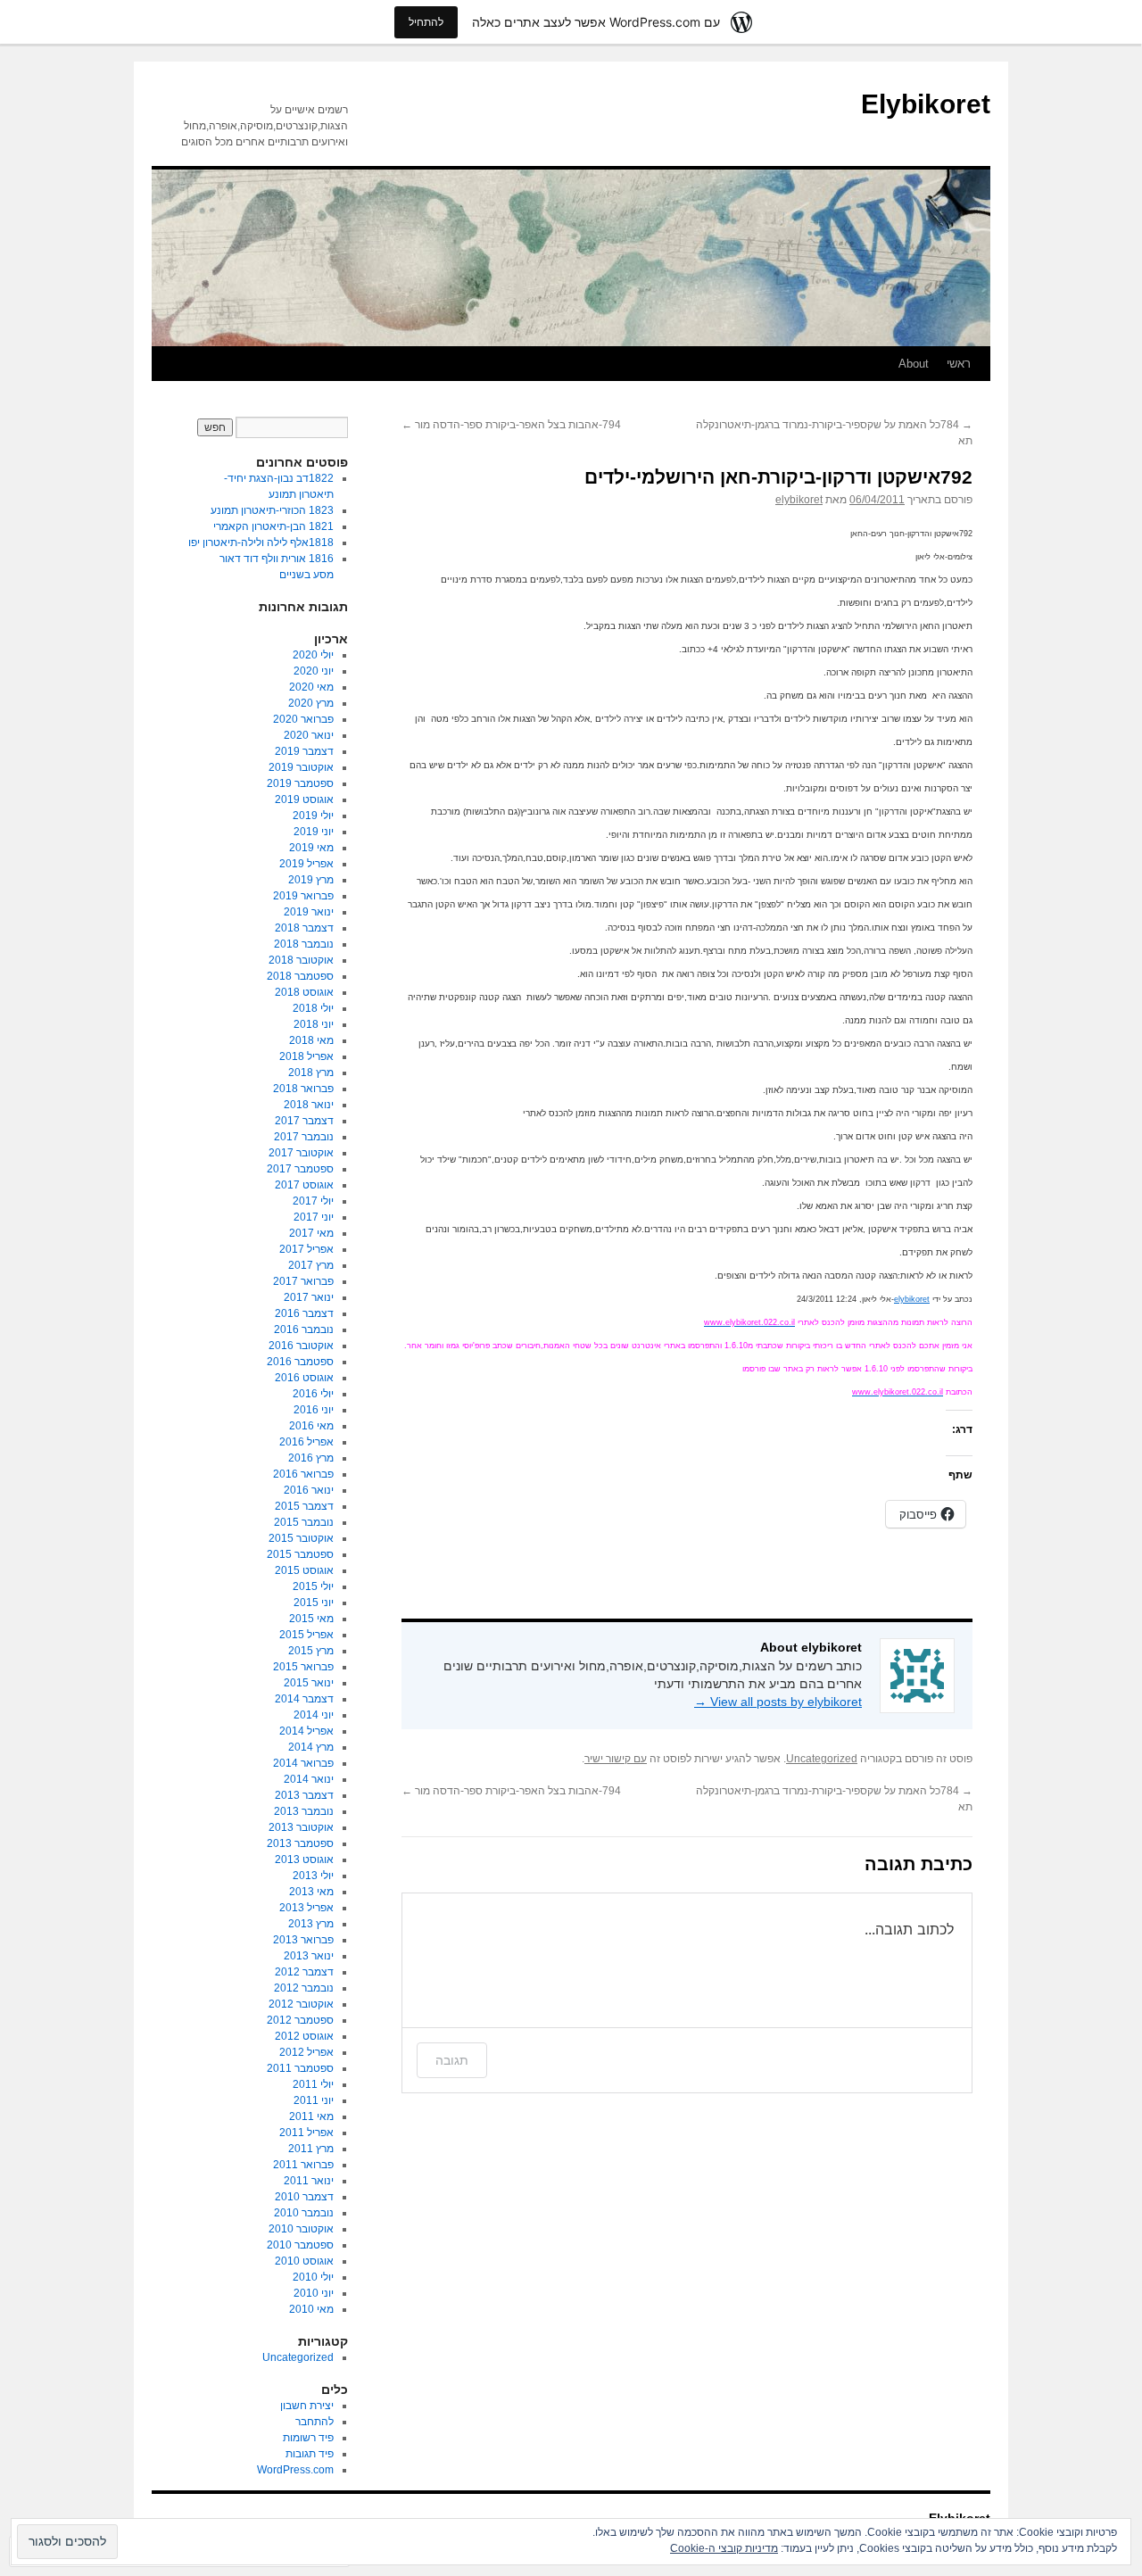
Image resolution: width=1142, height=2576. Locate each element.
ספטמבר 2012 (300, 2020)
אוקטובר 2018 (301, 960)
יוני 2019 (314, 832)
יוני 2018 (314, 1024)
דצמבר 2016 (304, 1313)
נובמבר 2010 (304, 2213)
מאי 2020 (311, 687)
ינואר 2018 (309, 1105)
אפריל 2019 (306, 864)
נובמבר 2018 (304, 944)
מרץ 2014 (311, 1747)
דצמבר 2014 (304, 1699)
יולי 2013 (313, 1876)
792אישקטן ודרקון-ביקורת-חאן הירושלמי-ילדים (778, 477)
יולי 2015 (313, 1586)
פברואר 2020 (303, 719)
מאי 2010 (311, 2309)
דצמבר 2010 (304, 2197)
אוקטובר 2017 (301, 1153)
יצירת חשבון (307, 2406)
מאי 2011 (311, 2116)
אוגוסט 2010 (304, 2261)
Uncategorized (822, 1759)
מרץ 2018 (311, 1073)
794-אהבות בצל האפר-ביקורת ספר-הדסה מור (511, 425)
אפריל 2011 (306, 2133)
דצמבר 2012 (304, 1972)
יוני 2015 (314, 1603)
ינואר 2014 (309, 1779)
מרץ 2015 (311, 1651)
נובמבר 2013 (304, 1811)
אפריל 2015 (306, 1635)
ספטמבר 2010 (300, 2245)
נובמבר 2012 (304, 1988)
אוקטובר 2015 (301, 1538)
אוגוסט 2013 (304, 1860)
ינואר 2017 (309, 1297)
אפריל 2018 (306, 1056)
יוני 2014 (314, 1715)
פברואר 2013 (303, 1940)
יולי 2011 (313, 2084)
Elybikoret (926, 104)
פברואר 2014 (303, 1763)
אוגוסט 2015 (304, 1570)
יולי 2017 (313, 1201)
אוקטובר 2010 (301, 2229)
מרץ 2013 (311, 1924)
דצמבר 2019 (304, 751)
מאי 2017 (311, 1233)
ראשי (959, 364)
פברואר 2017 (303, 1281)
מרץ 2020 (311, 703)
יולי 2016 (313, 1394)
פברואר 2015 (303, 1667)
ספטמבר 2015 (300, 1554)
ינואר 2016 (309, 1490)
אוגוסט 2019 (304, 799)
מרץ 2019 (311, 880)
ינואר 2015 (309, 1683)
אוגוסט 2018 (304, 992)
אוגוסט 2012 (304, 2036)
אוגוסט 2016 (304, 1378)
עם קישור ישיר (616, 1759)
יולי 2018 (313, 1008)
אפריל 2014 (306, 1731)
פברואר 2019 (303, 896)
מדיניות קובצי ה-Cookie (724, 2548)
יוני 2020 (314, 671)
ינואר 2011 (309, 2181)
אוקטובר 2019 (301, 767)
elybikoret (799, 500)
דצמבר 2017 (304, 1121)
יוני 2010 (314, 2293)
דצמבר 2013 (304, 1795)
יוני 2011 (314, 2100)
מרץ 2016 (311, 1458)
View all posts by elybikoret (778, 1702)
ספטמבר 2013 (300, 1843)
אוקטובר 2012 (301, 2004)
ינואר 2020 (309, 735)
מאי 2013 (311, 1892)
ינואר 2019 (309, 912)
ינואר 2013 (309, 1956)
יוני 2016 (314, 1410)
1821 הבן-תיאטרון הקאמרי (273, 526)
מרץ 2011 (311, 2149)
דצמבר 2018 (304, 928)
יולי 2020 (313, 655)
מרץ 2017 (311, 1265)
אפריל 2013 (306, 1908)
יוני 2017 (314, 1217)
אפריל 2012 (306, 2052)
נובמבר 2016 (304, 1329)
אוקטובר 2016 (301, 1346)
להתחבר (314, 2422)
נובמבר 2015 (304, 1522)
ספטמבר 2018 (300, 976)
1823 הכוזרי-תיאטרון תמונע (272, 510)
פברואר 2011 (303, 2165)
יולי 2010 (313, 2277)
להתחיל (426, 22)
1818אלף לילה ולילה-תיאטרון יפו (261, 543)
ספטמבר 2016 (300, 1362)
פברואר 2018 (303, 1089)
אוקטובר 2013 (301, 1827)
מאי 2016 (311, 1426)
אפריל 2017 (306, 1249)
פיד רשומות (308, 2438)
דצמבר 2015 (304, 1506)
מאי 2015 (311, 1619)
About (914, 364)
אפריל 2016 (306, 1442)
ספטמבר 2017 (300, 1169)
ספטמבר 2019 (300, 783)
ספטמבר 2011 (300, 2068)
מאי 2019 (311, 848)
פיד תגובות (310, 2454)
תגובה (452, 2060)
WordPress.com (295, 2470)
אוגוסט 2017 (304, 1185)
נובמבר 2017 (304, 1137)
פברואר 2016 (303, 1474)
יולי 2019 (313, 816)
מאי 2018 (311, 1040)
